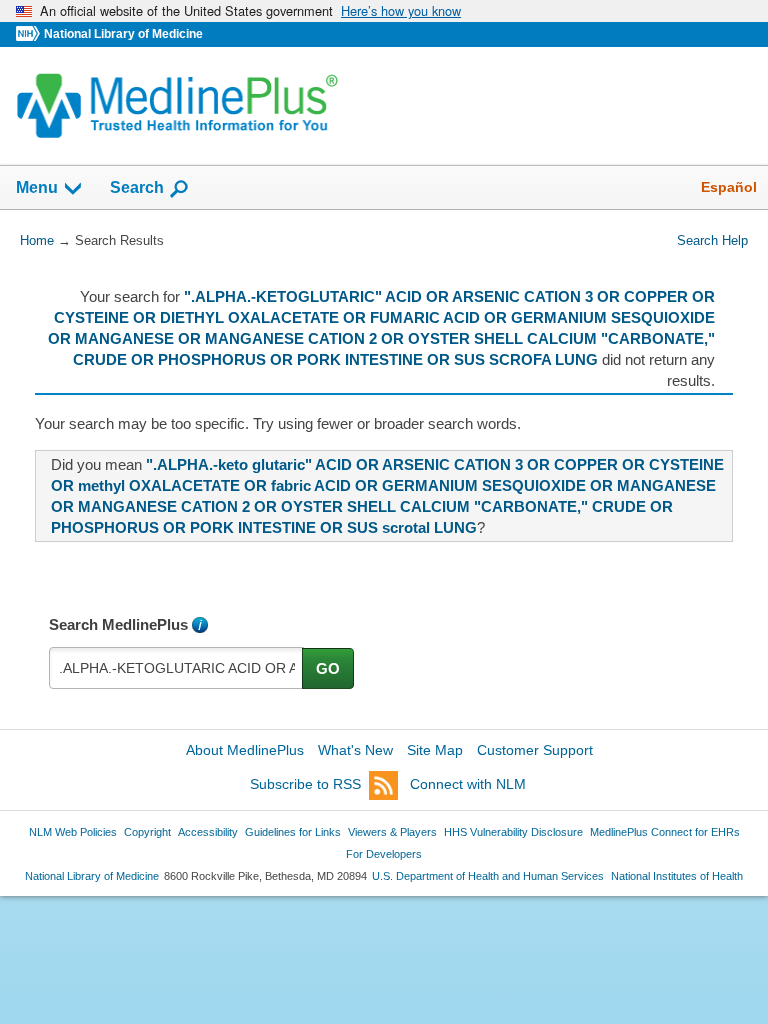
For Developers (384, 854)
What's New (355, 750)
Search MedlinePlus (118, 624)
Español (729, 187)
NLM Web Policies (73, 832)
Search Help (712, 240)
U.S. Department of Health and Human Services (488, 876)
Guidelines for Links (293, 832)
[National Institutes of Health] (30, 34)
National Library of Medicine (123, 34)
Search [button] (137, 187)
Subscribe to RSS (305, 784)
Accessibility (208, 832)
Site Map (435, 750)
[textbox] (176, 668)
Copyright (147, 832)
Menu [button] (37, 187)
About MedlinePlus (245, 750)
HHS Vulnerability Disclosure (513, 832)
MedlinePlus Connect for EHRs (665, 832)
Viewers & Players (392, 832)
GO (328, 668)
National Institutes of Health (677, 876)
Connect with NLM (468, 784)
